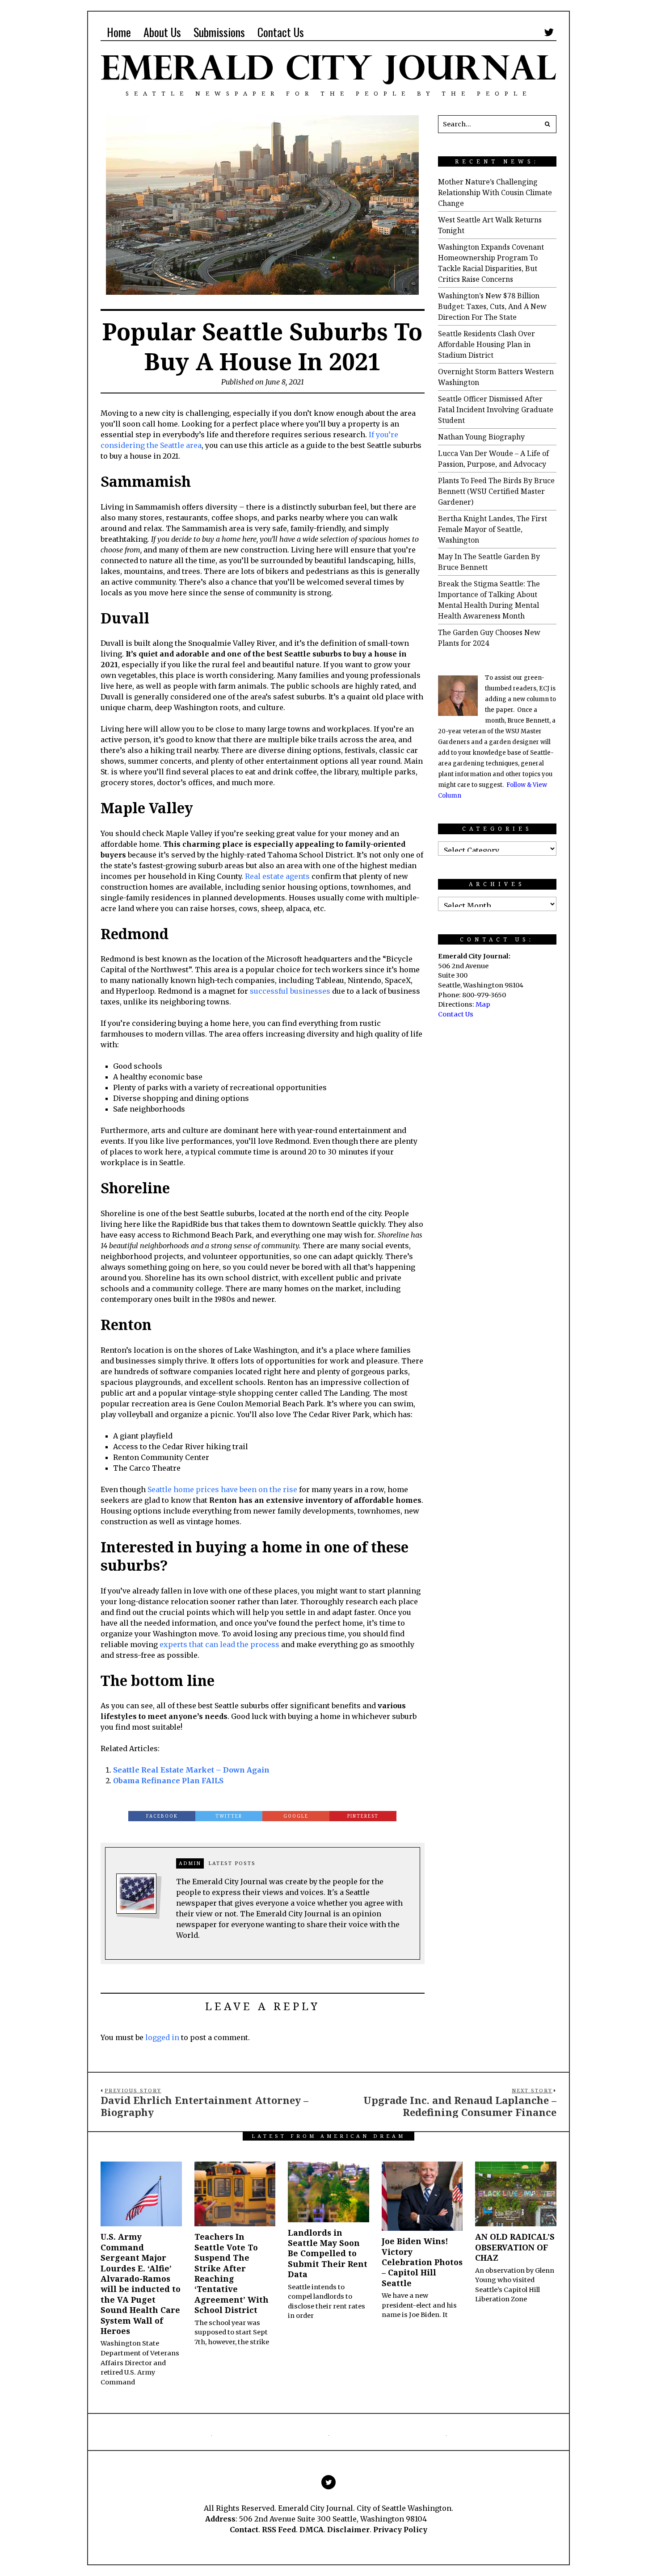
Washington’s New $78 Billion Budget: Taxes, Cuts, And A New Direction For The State (492, 306)
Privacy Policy (400, 2530)
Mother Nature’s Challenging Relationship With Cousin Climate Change (495, 192)
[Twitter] (549, 32)
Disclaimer (348, 2530)
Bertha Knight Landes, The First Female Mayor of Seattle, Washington (493, 529)
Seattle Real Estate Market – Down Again (191, 1770)
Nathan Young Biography (481, 437)
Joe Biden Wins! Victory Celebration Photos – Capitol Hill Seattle (422, 2262)
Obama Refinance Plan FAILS (168, 1781)
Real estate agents (277, 876)
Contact (244, 2530)
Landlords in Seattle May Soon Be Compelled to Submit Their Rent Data (328, 2254)
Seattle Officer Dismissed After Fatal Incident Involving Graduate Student (496, 410)
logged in (162, 2037)
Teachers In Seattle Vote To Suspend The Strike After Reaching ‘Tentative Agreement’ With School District (232, 2273)
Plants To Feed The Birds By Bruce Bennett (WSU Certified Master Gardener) (496, 491)
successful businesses (290, 991)
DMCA (312, 2530)
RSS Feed (279, 2530)
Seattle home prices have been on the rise (222, 1489)
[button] (547, 124)
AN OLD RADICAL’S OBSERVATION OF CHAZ (515, 2247)
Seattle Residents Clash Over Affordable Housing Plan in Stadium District (486, 344)
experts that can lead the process (219, 1644)
